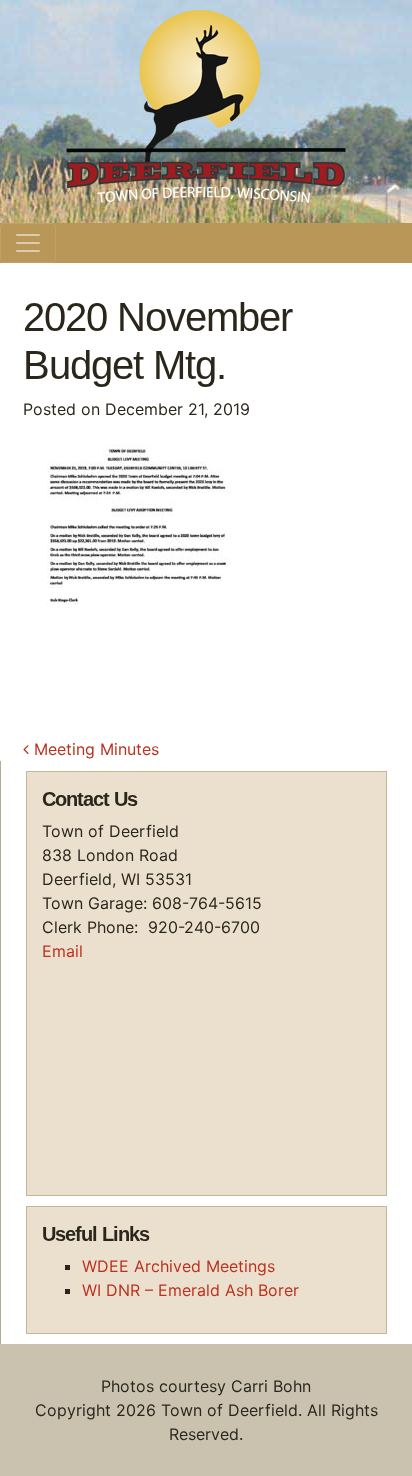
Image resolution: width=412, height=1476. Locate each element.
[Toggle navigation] (28, 243)
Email (62, 951)
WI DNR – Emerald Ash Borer (190, 1290)
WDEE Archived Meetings (178, 1266)
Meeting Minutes (94, 749)
